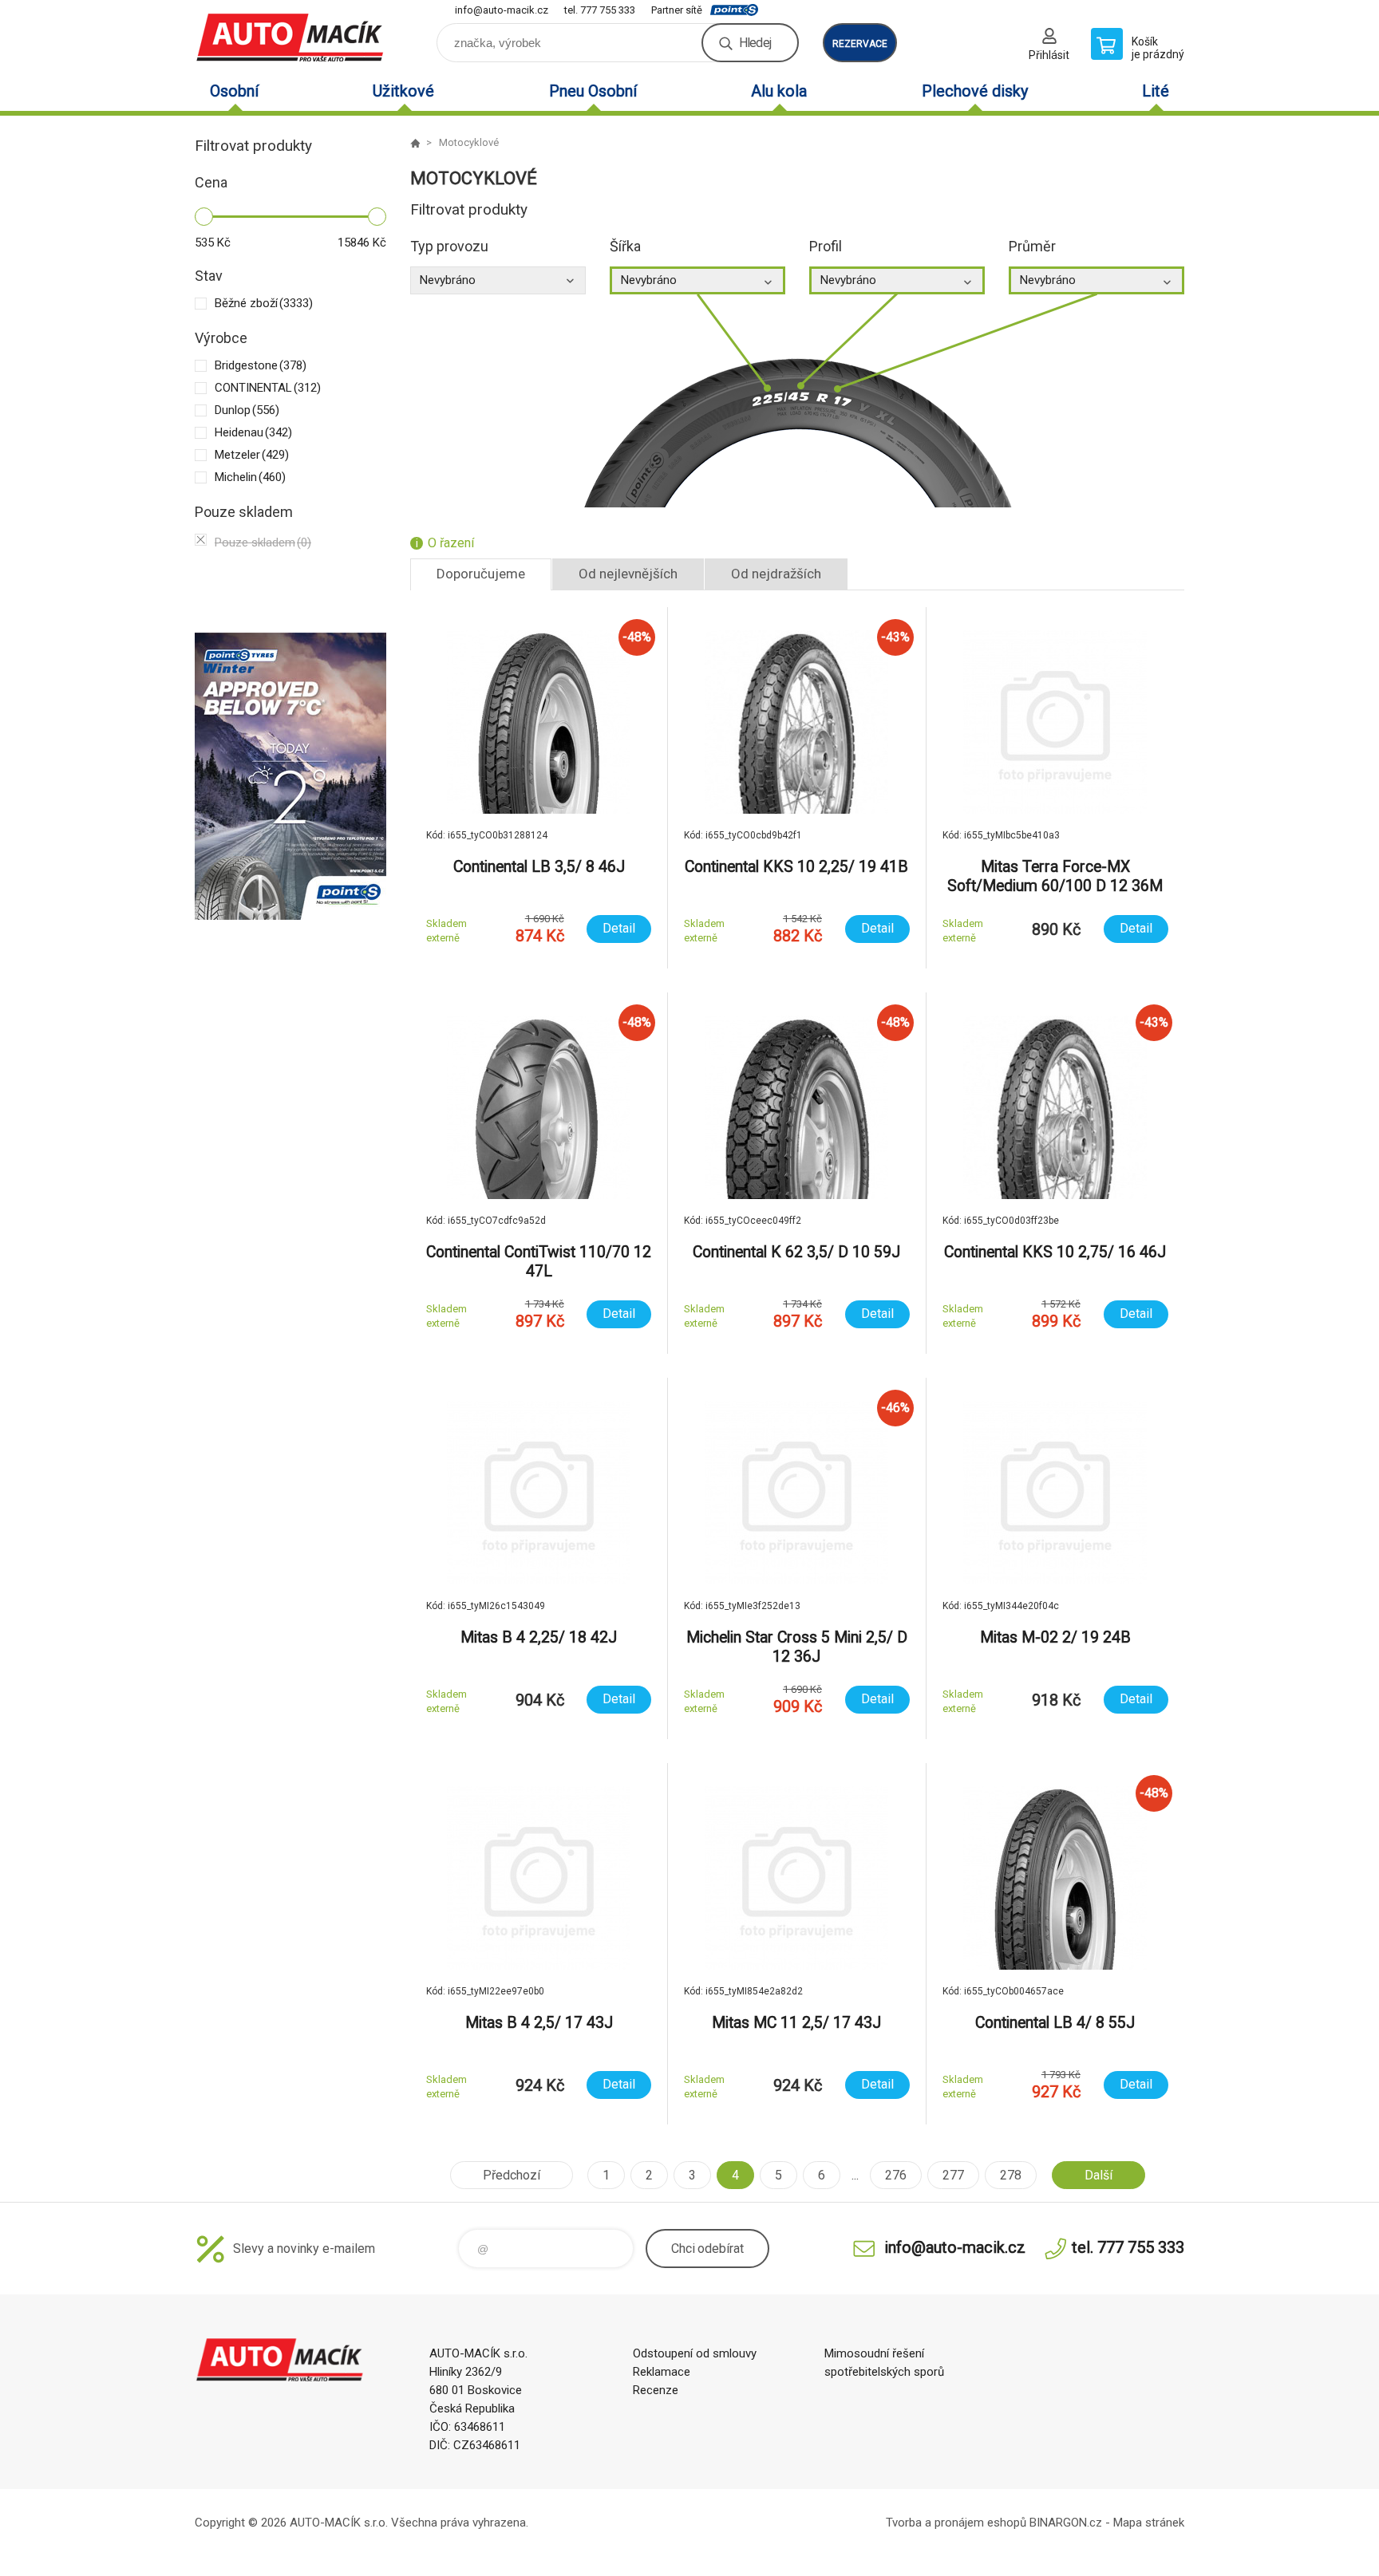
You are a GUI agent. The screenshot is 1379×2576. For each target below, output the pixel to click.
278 (1011, 2175)
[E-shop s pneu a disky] (415, 143)
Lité (1156, 91)
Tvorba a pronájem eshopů (956, 2523)
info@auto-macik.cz (502, 10)
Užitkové (403, 91)
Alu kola (779, 91)
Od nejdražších (776, 574)
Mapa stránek (1149, 2523)
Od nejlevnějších (628, 574)
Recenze (656, 2390)
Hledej (755, 43)
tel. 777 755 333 (600, 10)
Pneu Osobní (593, 91)
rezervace (860, 44)
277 (953, 2175)
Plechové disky (975, 91)
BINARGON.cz (1066, 2523)
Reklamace (662, 2372)
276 (896, 2175)
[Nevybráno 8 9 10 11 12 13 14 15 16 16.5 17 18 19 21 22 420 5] (1096, 280)
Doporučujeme (481, 574)
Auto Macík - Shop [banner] (290, 37)
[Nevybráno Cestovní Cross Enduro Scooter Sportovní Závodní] (498, 280)
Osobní (234, 91)
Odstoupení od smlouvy (695, 2353)
